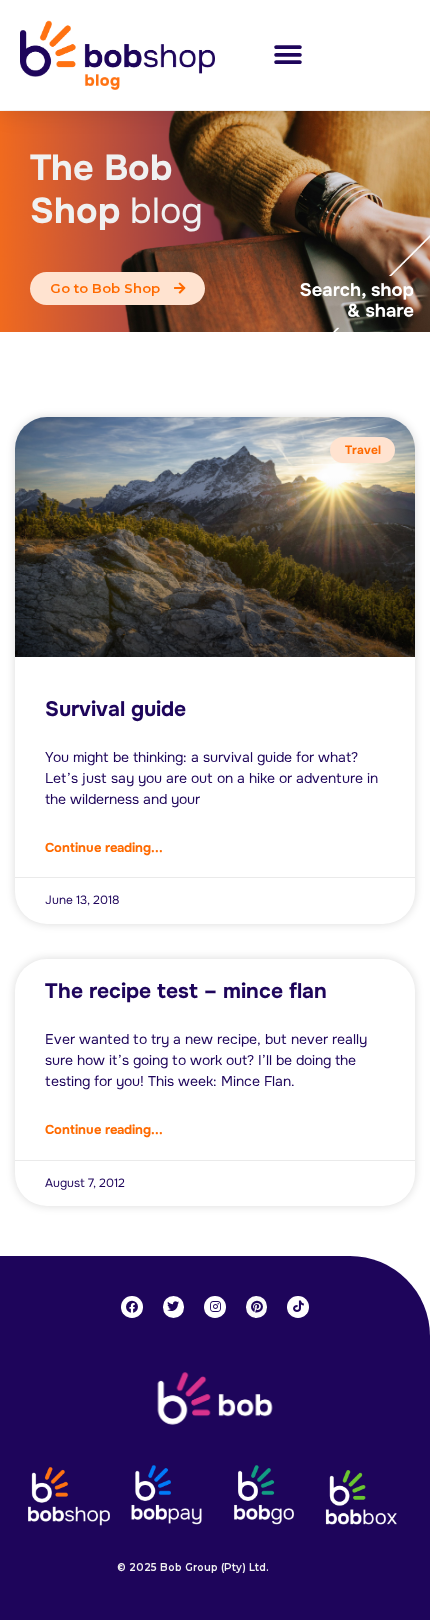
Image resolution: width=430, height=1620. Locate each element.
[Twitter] (174, 1307)
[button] (287, 54)
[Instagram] (215, 1307)
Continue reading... (104, 847)
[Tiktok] (298, 1307)
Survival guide (115, 709)
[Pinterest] (257, 1307)
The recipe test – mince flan (186, 991)
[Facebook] (132, 1307)
